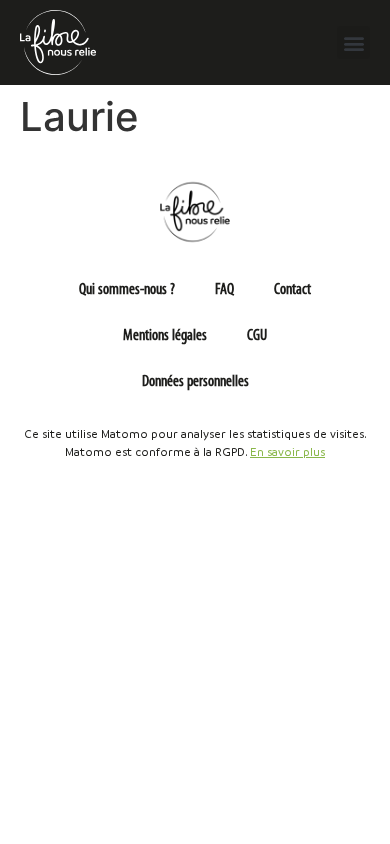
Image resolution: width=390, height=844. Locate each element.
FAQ (224, 290)
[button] (353, 42)
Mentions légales (165, 336)
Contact (292, 290)
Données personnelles (195, 382)
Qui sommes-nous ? (127, 290)
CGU (257, 336)
